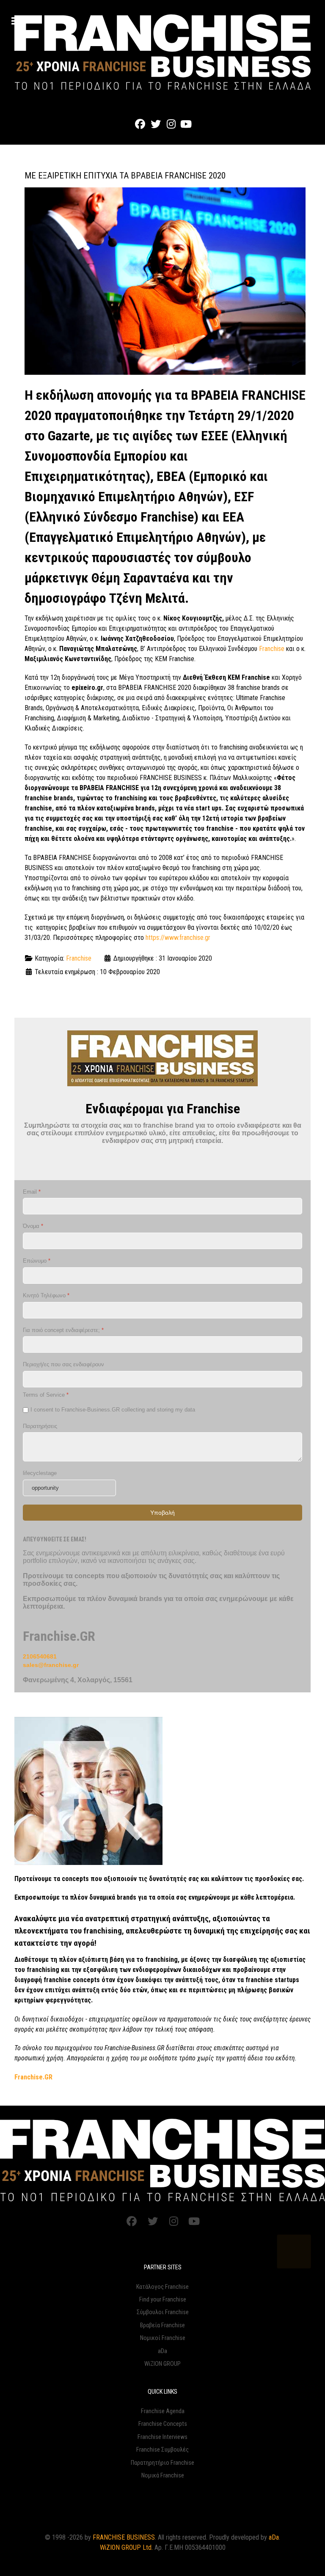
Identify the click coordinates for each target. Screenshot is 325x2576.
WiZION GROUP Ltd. (126, 2547)
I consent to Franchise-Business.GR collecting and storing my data (113, 1409)
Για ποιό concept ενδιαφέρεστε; (63, 1330)
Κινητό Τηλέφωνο (46, 1295)
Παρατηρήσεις (40, 1426)
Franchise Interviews (162, 2437)
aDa (162, 2351)
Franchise (272, 649)
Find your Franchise (163, 2300)
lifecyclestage (40, 1473)
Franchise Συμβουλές (162, 2450)
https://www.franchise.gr (178, 938)
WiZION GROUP (162, 2364)
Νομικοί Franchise (163, 2338)
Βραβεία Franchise (162, 2325)
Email (32, 1191)
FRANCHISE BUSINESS (124, 2537)
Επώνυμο (37, 1261)
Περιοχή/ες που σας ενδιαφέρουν (63, 1364)
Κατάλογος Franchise (162, 2287)
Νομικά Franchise (163, 2476)
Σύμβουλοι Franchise (163, 2312)
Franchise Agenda (163, 2411)
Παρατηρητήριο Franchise (162, 2463)
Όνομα (33, 1226)
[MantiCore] (162, 2160)
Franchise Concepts (163, 2424)
